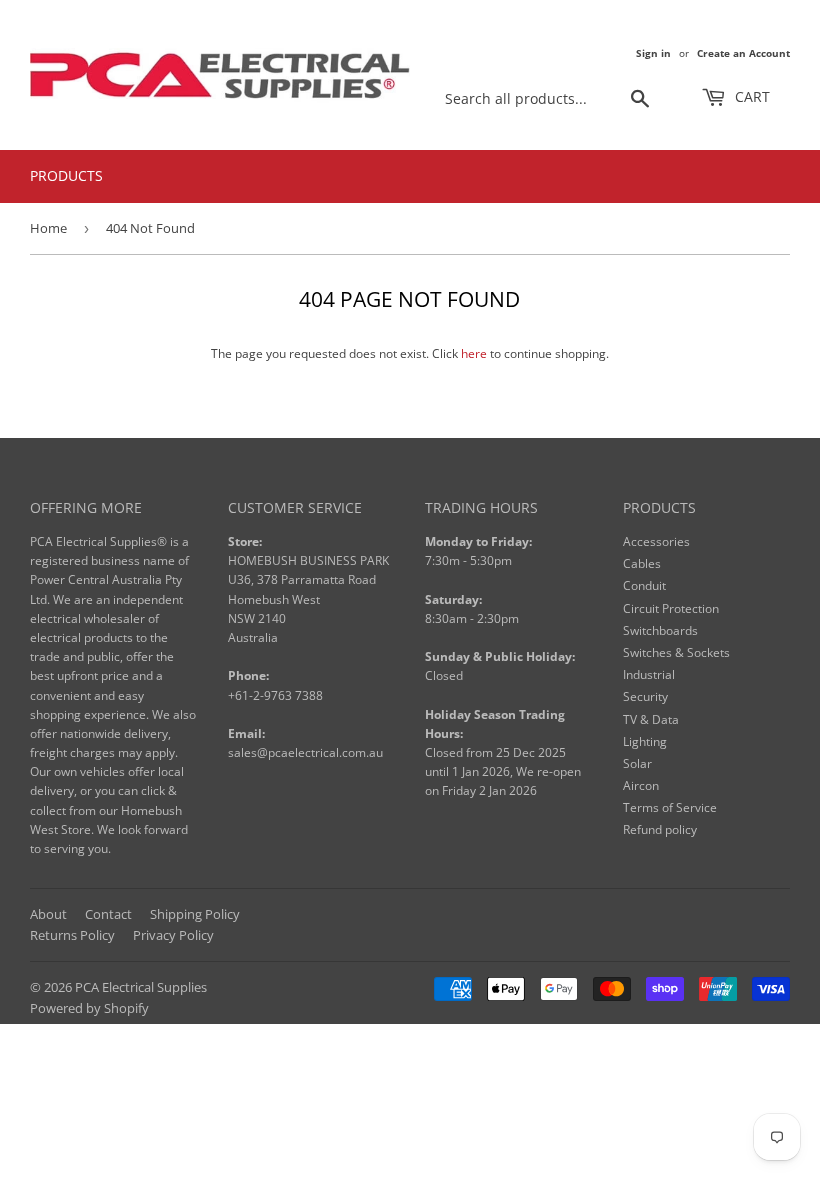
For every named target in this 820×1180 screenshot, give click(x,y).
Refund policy (660, 829)
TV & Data (651, 719)
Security (645, 696)
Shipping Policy (195, 914)
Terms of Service (670, 807)
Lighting (645, 741)
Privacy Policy (173, 935)
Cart (750, 96)
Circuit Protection (671, 608)
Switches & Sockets (676, 652)
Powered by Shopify (89, 1008)
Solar (637, 763)
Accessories (656, 541)
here (474, 353)
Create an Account (743, 53)
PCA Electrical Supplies (141, 987)
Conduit (644, 585)
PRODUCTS (66, 175)
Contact (108, 914)
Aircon (641, 785)
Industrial (649, 674)
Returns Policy (72, 935)
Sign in (653, 53)
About (48, 914)
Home (48, 228)
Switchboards (660, 630)
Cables (642, 563)
